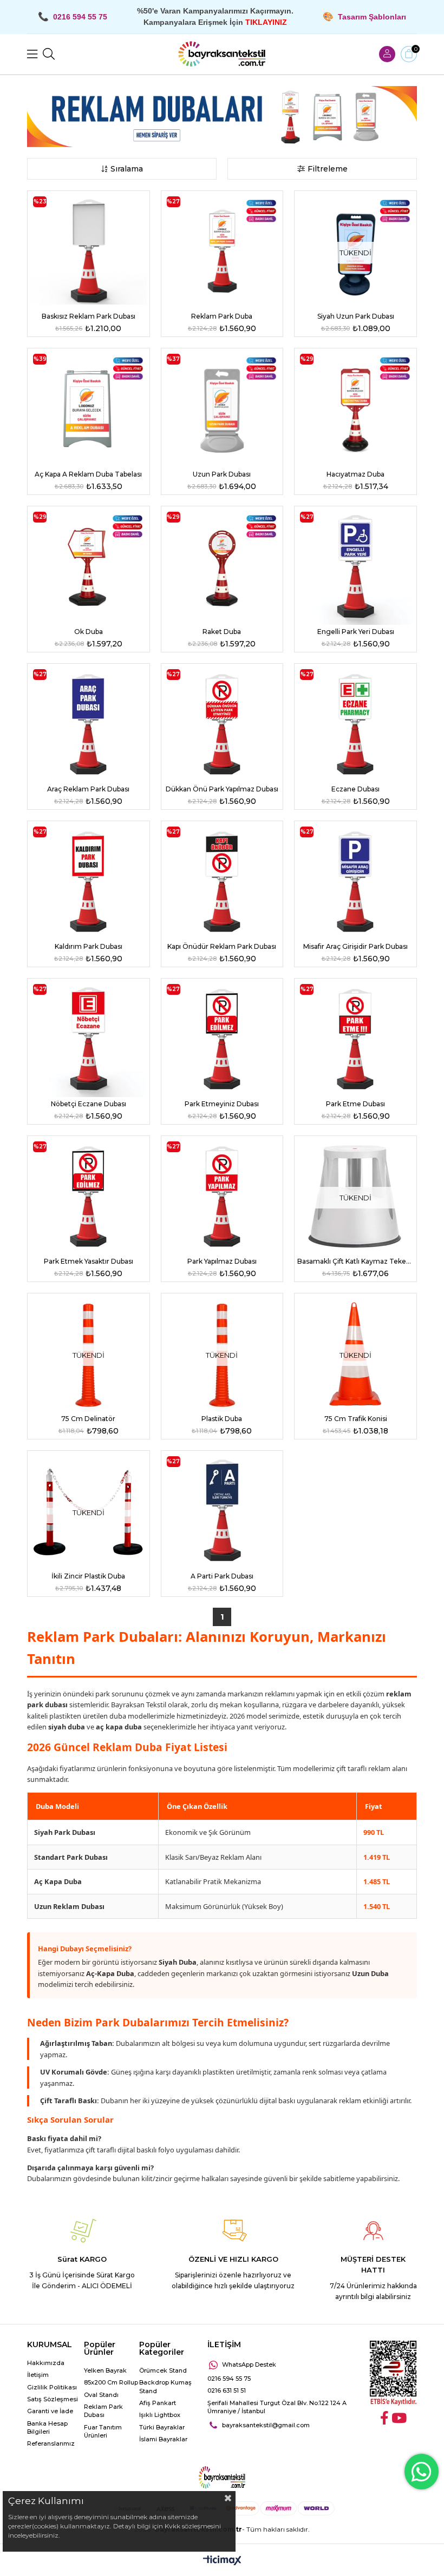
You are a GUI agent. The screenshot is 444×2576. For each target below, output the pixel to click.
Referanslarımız (51, 2443)
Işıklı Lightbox (160, 2415)
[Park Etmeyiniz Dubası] (222, 1039)
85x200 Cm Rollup (111, 2382)
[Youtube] (399, 2418)
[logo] (222, 2478)
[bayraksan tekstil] (222, 54)
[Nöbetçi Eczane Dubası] (89, 1039)
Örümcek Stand (163, 2370)
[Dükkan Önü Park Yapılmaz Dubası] (222, 724)
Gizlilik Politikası (52, 2387)
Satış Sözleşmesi (53, 2399)
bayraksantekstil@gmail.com (266, 2425)
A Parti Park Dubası (222, 1576)
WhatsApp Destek (249, 2364)
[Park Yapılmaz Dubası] (222, 1197)
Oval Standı (101, 2395)
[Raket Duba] (222, 567)
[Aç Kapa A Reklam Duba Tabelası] (89, 409)
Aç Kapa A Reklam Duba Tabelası (88, 474)
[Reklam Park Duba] (222, 252)
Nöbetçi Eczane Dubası (89, 1104)
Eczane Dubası (355, 789)
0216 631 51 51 (227, 2390)
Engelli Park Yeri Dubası (356, 632)
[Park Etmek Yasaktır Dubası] (89, 1197)
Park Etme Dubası (355, 1104)
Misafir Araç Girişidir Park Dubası (355, 946)
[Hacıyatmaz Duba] (355, 409)
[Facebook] (384, 2418)
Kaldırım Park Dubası (89, 946)
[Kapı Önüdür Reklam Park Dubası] (222, 882)
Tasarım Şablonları (372, 17)
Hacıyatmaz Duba (355, 474)
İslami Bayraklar (163, 2439)
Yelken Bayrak (105, 2370)
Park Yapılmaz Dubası (222, 1261)
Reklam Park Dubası (103, 2411)
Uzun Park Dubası (222, 474)
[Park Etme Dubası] (355, 1039)
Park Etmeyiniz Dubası (222, 1104)
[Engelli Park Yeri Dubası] (355, 567)
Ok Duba (89, 632)
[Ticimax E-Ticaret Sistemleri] (222, 2561)
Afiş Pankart (158, 2403)
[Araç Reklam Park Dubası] (89, 724)
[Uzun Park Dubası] (222, 409)
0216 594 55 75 (229, 2379)
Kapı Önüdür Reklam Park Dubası (222, 946)
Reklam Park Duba (222, 316)
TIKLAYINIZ (266, 22)
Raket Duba (222, 632)
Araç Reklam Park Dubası (88, 789)
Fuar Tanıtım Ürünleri (103, 2431)
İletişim (38, 2375)
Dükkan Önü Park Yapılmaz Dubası (222, 789)
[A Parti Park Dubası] (222, 1511)
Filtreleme (328, 169)
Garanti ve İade (50, 2411)
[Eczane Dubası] (355, 724)
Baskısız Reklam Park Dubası (89, 316)
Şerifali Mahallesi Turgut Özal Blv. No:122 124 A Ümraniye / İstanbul (277, 2407)
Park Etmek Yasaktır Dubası (89, 1261)
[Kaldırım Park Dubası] (89, 882)
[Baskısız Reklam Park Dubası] (89, 252)
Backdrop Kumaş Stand (165, 2386)
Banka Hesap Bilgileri (47, 2428)
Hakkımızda (46, 2363)
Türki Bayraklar (162, 2427)
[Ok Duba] (89, 567)
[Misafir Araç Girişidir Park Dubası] (355, 882)
